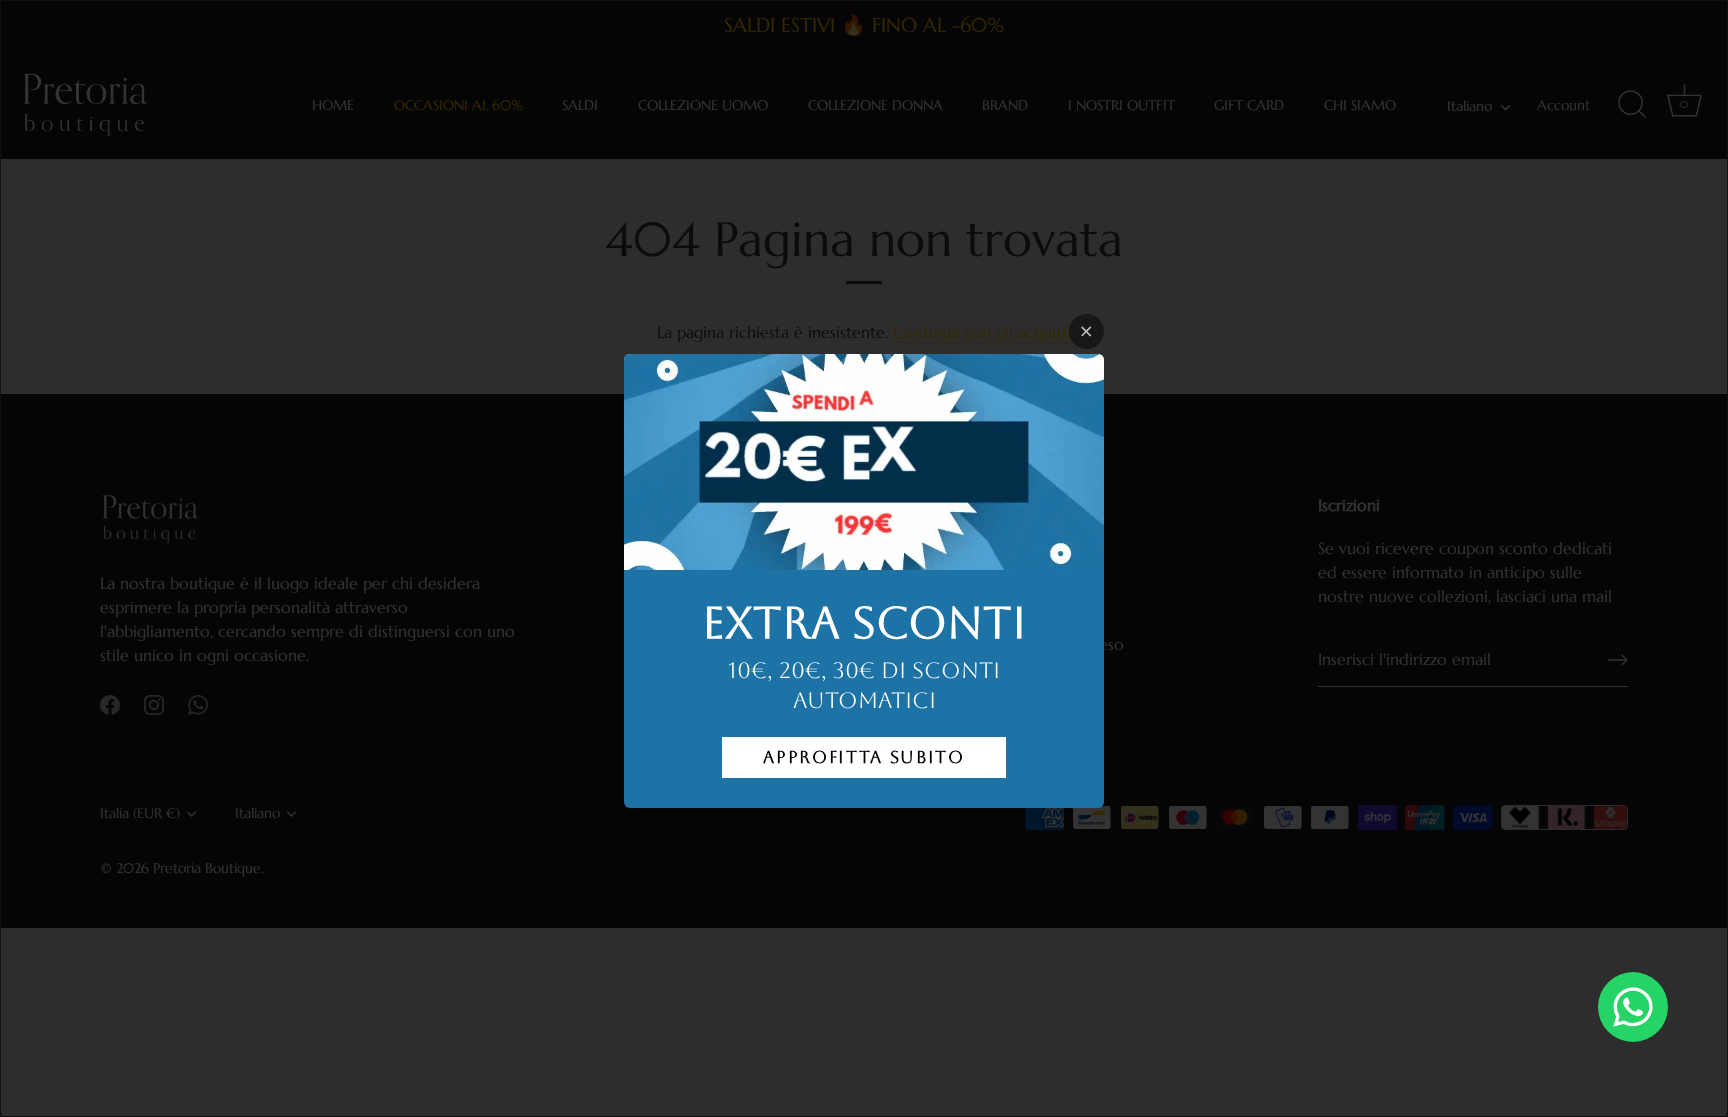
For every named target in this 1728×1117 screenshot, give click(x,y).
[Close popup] (1086, 331)
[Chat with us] (1633, 1007)
